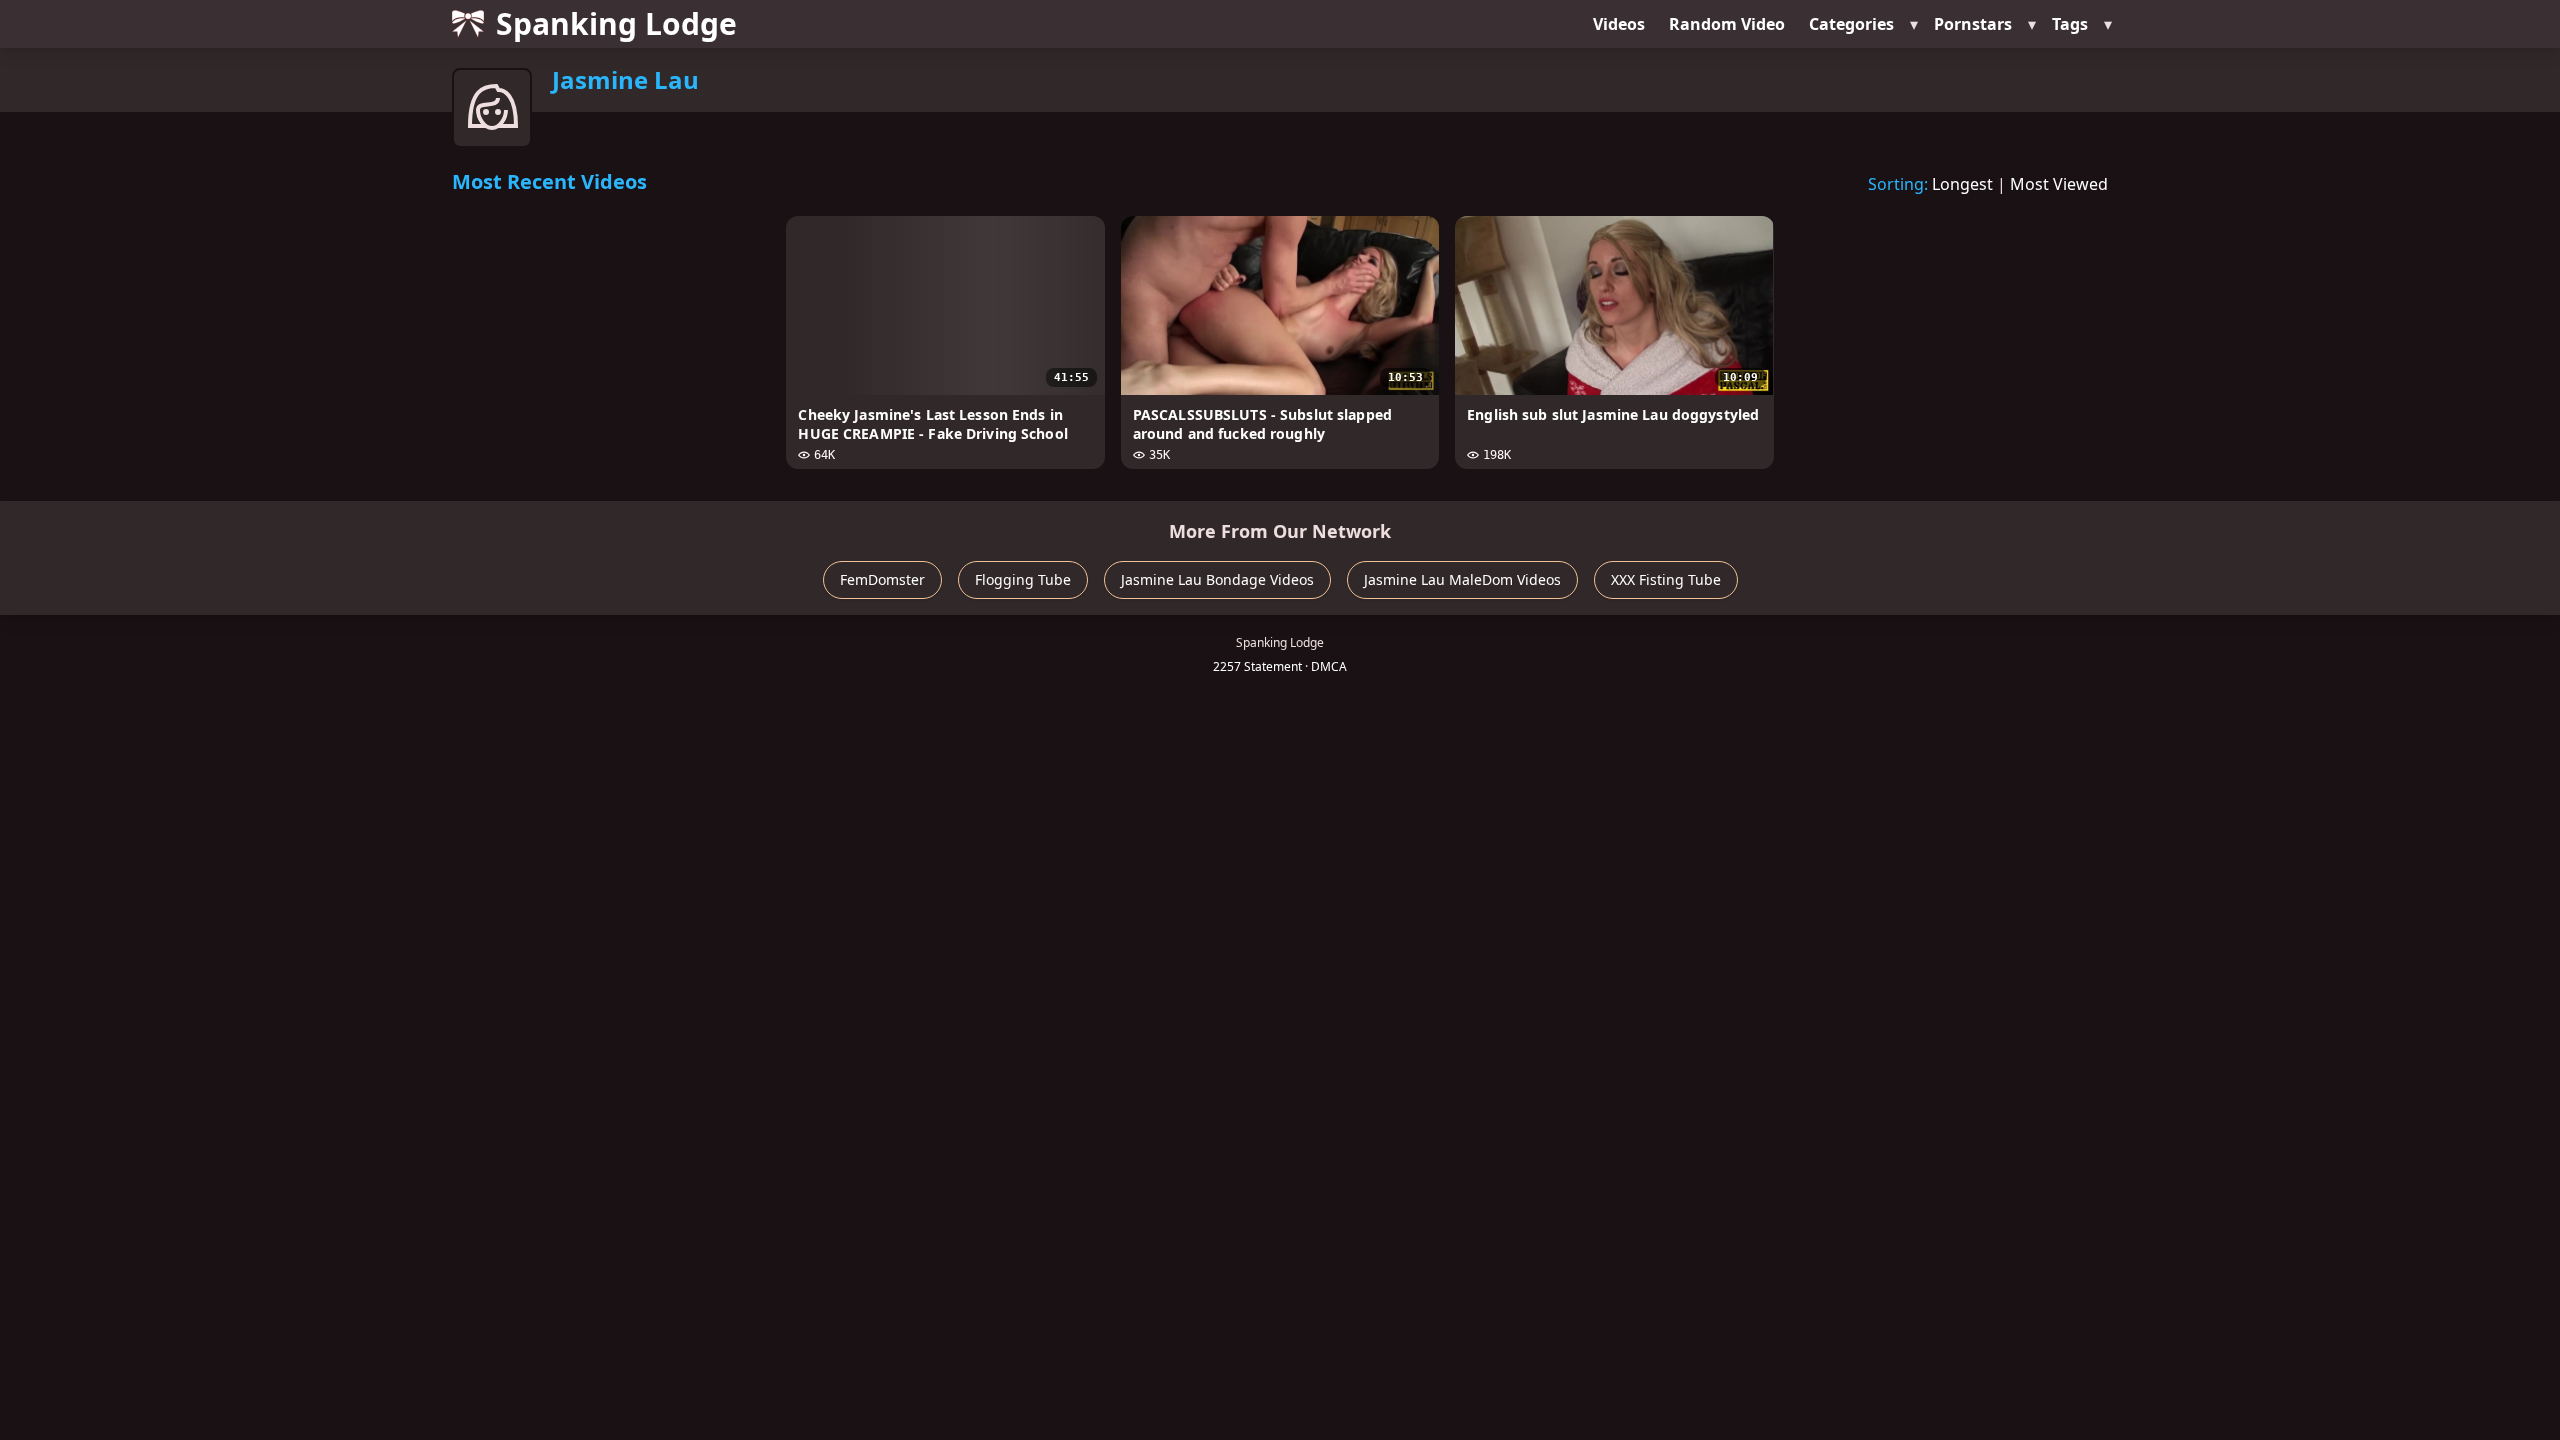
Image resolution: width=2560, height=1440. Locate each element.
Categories (1851, 24)
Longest (1962, 184)
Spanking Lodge (616, 23)
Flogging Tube (1023, 579)
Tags (2070, 24)
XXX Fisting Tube (1666, 579)
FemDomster (882, 579)
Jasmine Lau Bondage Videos (1217, 579)
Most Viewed (2059, 184)
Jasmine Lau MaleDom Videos (1462, 579)
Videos (1619, 24)
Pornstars (1973, 24)
